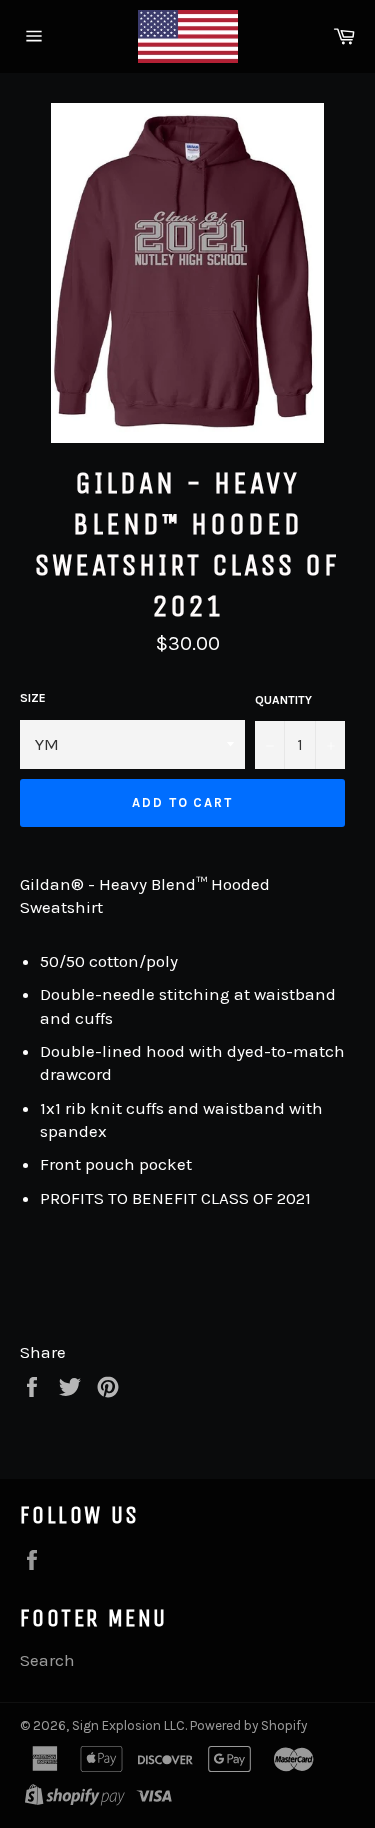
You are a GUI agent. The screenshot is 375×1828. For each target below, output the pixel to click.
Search (47, 1660)
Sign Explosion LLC (128, 1725)
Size (33, 698)
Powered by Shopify (248, 1725)
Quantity (283, 700)
